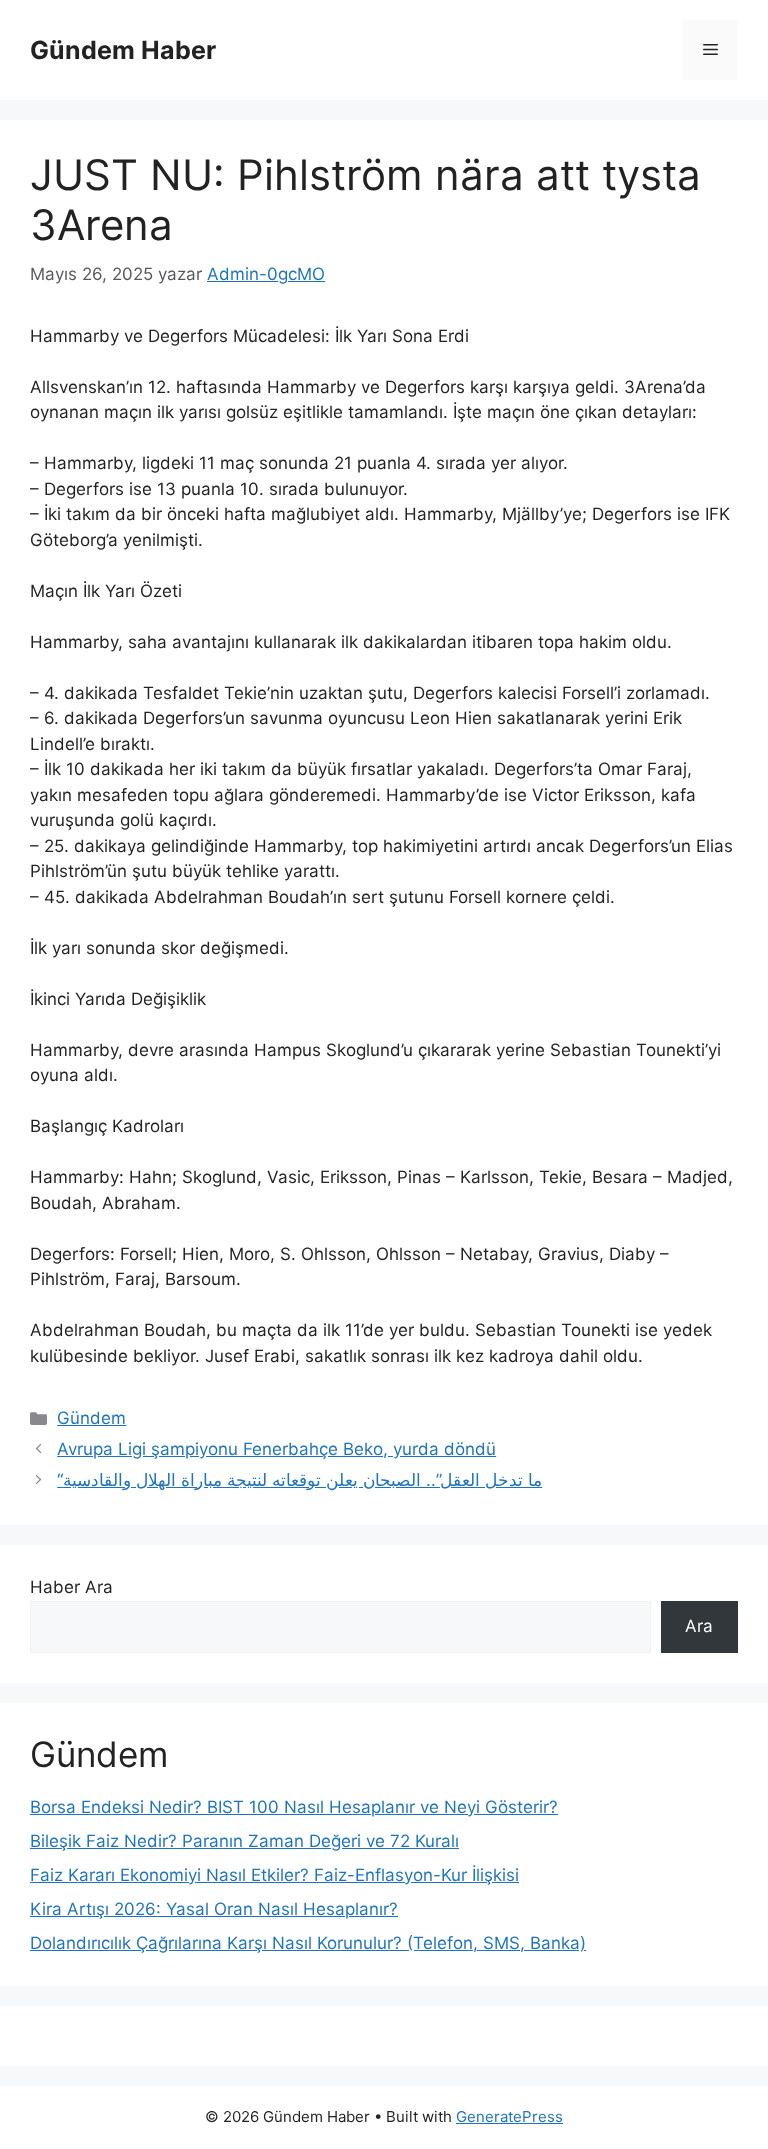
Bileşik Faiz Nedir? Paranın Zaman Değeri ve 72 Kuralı (244, 1841)
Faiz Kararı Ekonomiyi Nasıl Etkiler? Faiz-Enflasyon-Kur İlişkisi (274, 1875)
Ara (699, 1626)
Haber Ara (71, 1587)
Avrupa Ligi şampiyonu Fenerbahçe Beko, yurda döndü (276, 1449)
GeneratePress (509, 2116)
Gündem (91, 1418)
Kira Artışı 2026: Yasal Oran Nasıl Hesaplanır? (214, 1909)
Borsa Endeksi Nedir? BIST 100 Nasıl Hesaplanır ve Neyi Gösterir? (294, 1807)
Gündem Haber (123, 50)
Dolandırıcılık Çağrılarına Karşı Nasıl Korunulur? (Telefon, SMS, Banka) (308, 1943)
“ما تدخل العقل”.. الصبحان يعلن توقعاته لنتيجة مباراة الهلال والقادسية (299, 1480)
